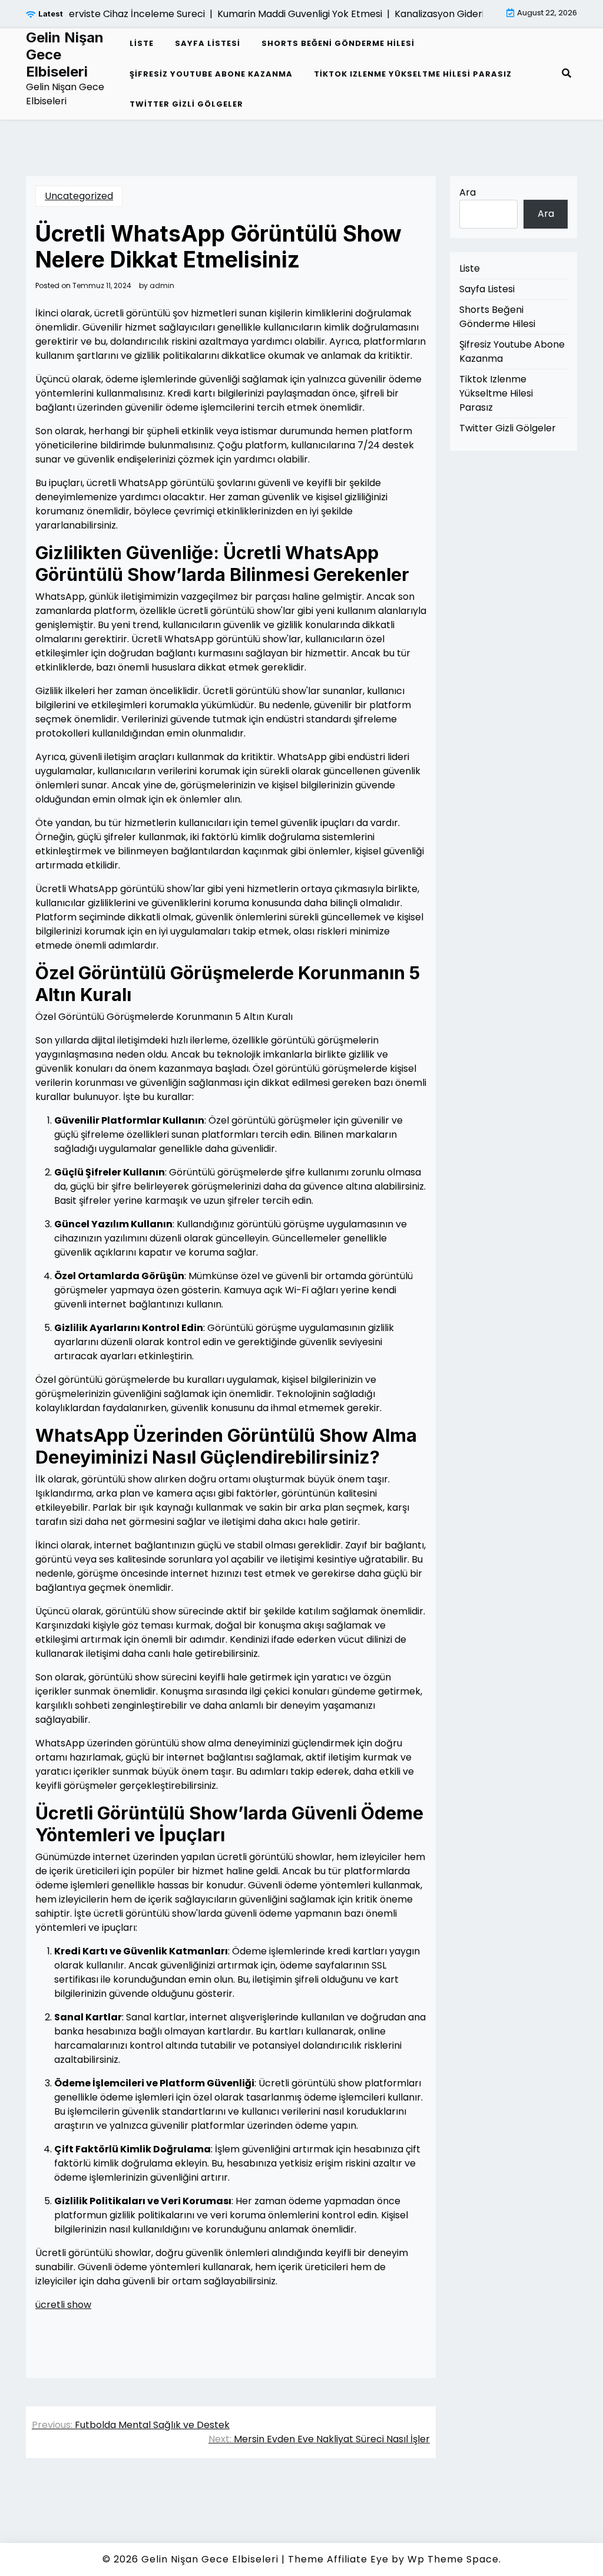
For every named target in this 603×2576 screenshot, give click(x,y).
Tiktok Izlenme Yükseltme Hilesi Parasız (413, 74)
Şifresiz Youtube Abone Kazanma (211, 74)
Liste (142, 43)
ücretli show (63, 2305)
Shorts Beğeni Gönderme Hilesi (338, 43)
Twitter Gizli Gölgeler (186, 104)
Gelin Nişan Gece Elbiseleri (65, 55)
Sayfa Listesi (208, 43)
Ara (468, 192)
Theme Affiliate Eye (338, 2559)
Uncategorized (79, 196)
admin (162, 286)
